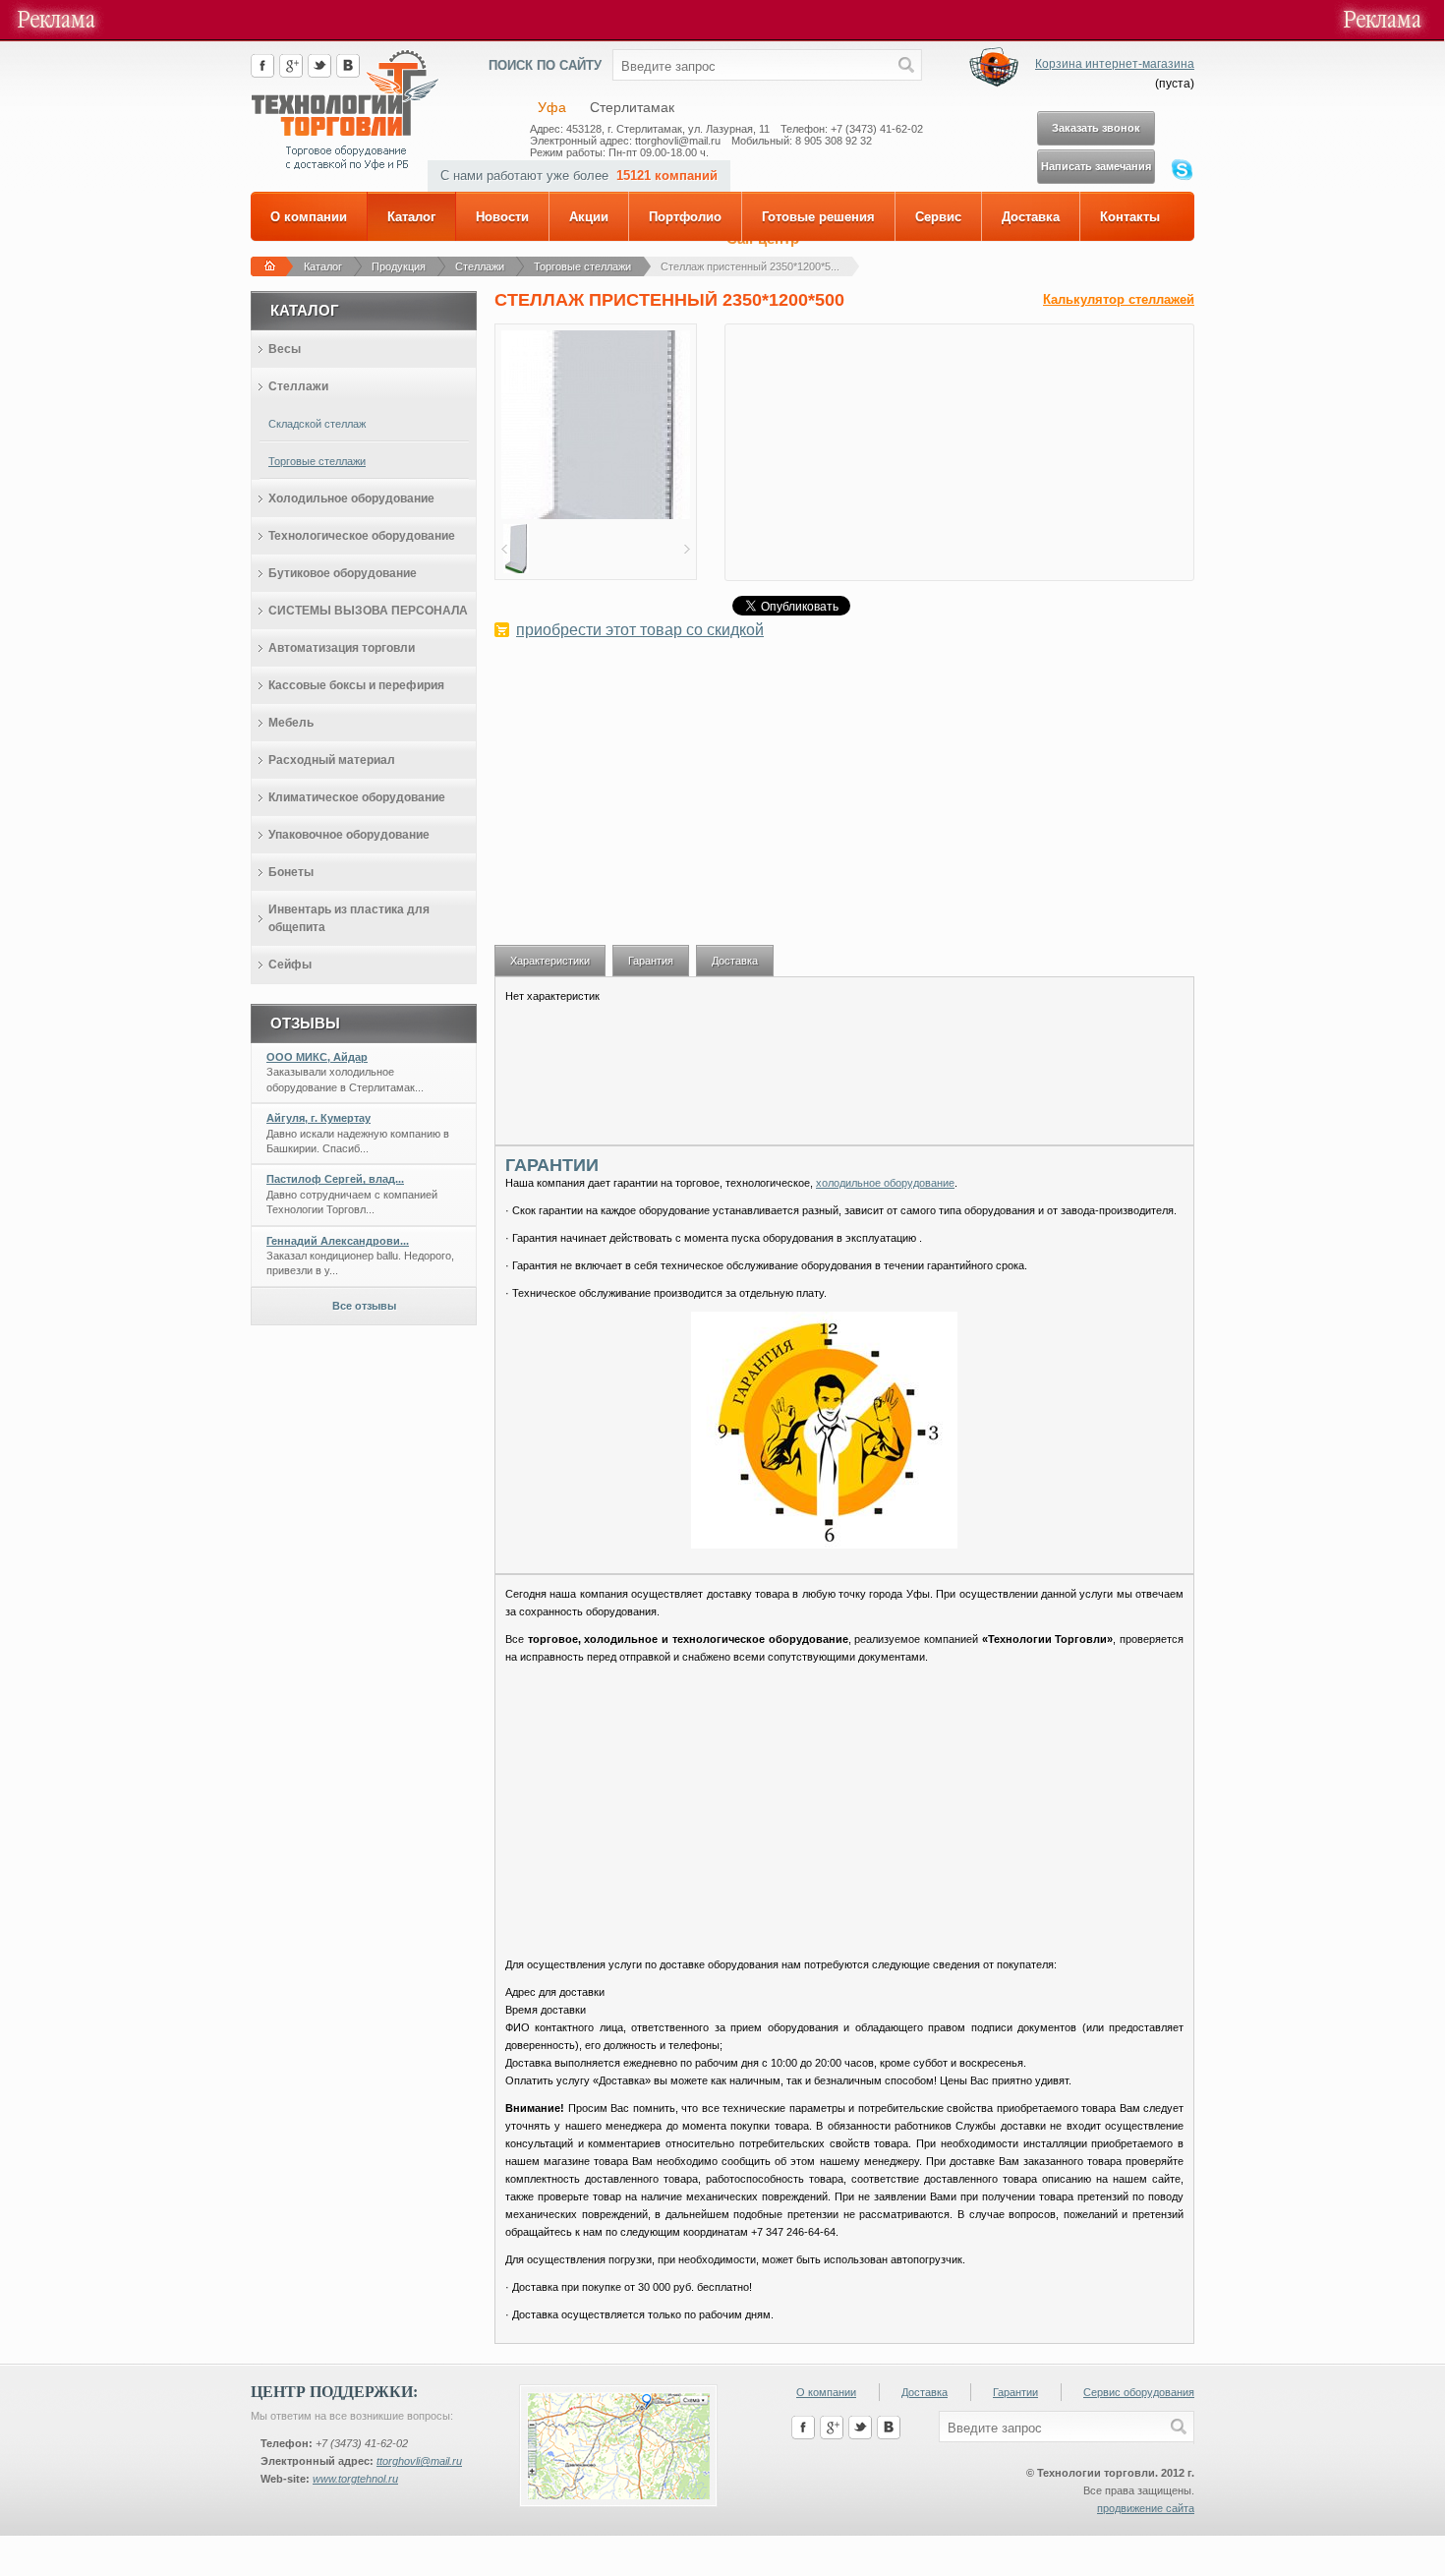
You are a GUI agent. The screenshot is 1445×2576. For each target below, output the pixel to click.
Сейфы (290, 965)
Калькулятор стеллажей (1119, 299)
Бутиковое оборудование (343, 573)
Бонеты (291, 872)
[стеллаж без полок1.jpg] (596, 515)
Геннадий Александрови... (338, 1241)
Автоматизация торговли (342, 648)
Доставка (1031, 217)
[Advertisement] (844, 802)
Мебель (291, 723)
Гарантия (651, 961)
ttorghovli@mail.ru (419, 2461)
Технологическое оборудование (362, 536)
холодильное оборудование (885, 1183)
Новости (502, 217)
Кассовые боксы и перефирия (356, 685)
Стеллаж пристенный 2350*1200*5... (750, 266)
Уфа (552, 107)
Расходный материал (332, 760)
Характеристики (550, 961)
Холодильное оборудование (351, 498)
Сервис (938, 217)
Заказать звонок (1096, 128)
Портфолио (685, 217)
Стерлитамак (632, 107)
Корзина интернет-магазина (1115, 64)
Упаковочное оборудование (349, 835)
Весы (285, 349)
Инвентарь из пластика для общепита (349, 918)
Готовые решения (818, 217)
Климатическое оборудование (357, 797)
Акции (589, 217)
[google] (291, 74)
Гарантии (1015, 2392)
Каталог (411, 217)
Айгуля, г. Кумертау (318, 1118)
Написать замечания (1096, 166)
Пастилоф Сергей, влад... (335, 1179)
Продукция (399, 266)
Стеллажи (480, 266)
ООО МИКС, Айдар (317, 1057)
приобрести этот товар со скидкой (640, 630)
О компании (309, 217)
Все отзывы (364, 1306)
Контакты (1130, 217)
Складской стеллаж (317, 424)
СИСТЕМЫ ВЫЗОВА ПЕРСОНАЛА (368, 611)
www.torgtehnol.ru (355, 2479)
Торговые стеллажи (582, 266)
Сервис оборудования (1139, 2392)
